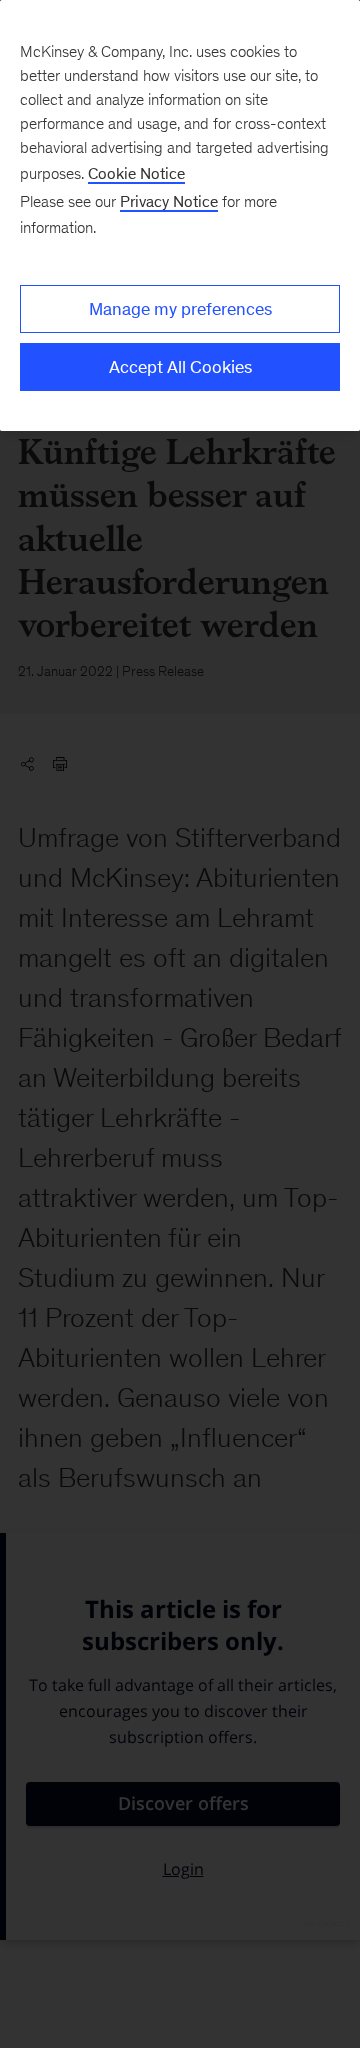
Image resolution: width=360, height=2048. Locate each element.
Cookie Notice (136, 173)
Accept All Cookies (180, 367)
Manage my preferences (180, 309)
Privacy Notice (169, 201)
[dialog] (180, 215)
